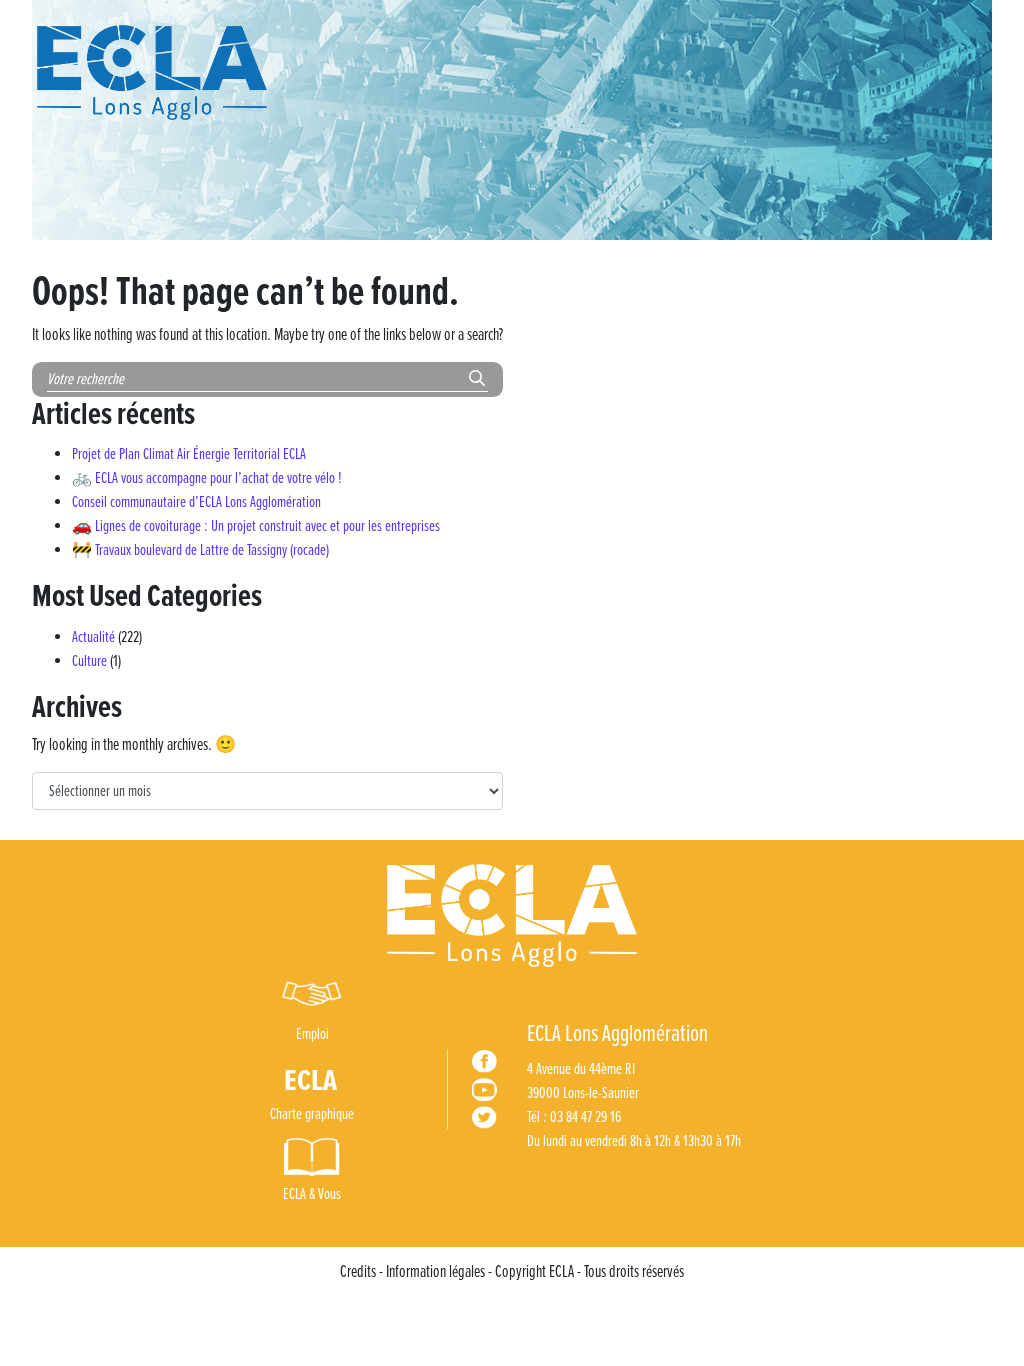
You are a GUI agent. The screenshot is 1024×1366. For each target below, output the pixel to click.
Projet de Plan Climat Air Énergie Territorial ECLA (189, 454)
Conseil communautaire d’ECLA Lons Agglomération (196, 502)
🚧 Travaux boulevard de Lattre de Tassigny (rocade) (200, 550)
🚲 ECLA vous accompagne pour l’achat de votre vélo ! (207, 478)
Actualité (93, 637)
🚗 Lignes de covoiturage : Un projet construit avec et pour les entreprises (256, 526)
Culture (89, 661)
